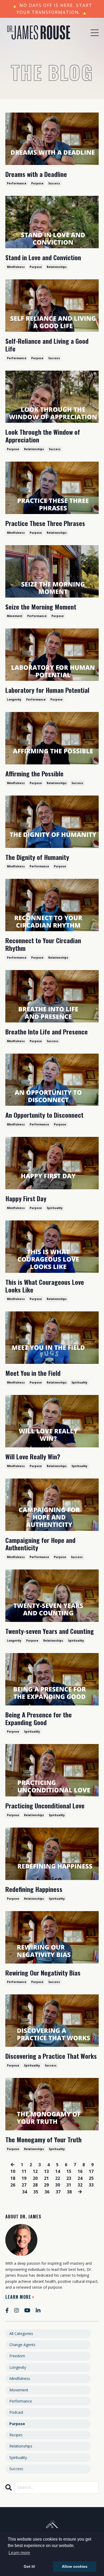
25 (91, 2178)
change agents (22, 2345)
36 (47, 2192)
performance (17, 183)
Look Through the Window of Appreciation (43, 436)
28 (35, 2185)
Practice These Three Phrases (45, 523)
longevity (14, 699)
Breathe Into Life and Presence (47, 1032)
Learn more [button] (19, 2553)
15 (69, 2171)
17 (91, 2171)
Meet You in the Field (33, 1373)
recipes (16, 2435)
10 (13, 2171)
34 (25, 2192)
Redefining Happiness (34, 1889)
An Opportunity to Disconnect (44, 1115)
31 (69, 2185)
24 (80, 2178)
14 (58, 2171)
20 (35, 2178)
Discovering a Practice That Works (51, 2056)
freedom (17, 2356)
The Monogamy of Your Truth (43, 2140)
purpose (37, 183)
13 (46, 2171)
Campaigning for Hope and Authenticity (40, 1544)
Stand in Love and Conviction (43, 257)
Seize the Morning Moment (41, 607)
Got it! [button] (29, 2566)
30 (58, 2185)
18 (13, 2178)
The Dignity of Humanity (37, 857)
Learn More (18, 2297)
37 (58, 2192)
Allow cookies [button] (75, 2566)
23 (69, 2178)
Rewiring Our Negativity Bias (43, 1973)
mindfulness (16, 267)
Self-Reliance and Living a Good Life (47, 345)
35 (36, 2192)
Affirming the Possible (34, 774)
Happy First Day (26, 1198)
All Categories (21, 2333)
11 (24, 2171)
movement (15, 616)
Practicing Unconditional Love (45, 1806)
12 (35, 2171)
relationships (57, 267)
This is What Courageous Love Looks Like (45, 1286)
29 (46, 2185)
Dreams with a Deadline (36, 174)
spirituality (55, 1208)
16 (80, 2171)
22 (58, 2178)
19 (24, 2178)
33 (91, 2185)
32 (80, 2185)
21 (46, 2178)
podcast (16, 2412)
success (54, 183)
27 (24, 2185)
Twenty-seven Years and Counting (50, 1631)
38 (69, 2192)
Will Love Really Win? (33, 1457)
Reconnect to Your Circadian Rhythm (43, 944)
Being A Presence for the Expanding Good (39, 1718)
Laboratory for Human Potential (47, 690)
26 (13, 2185)
